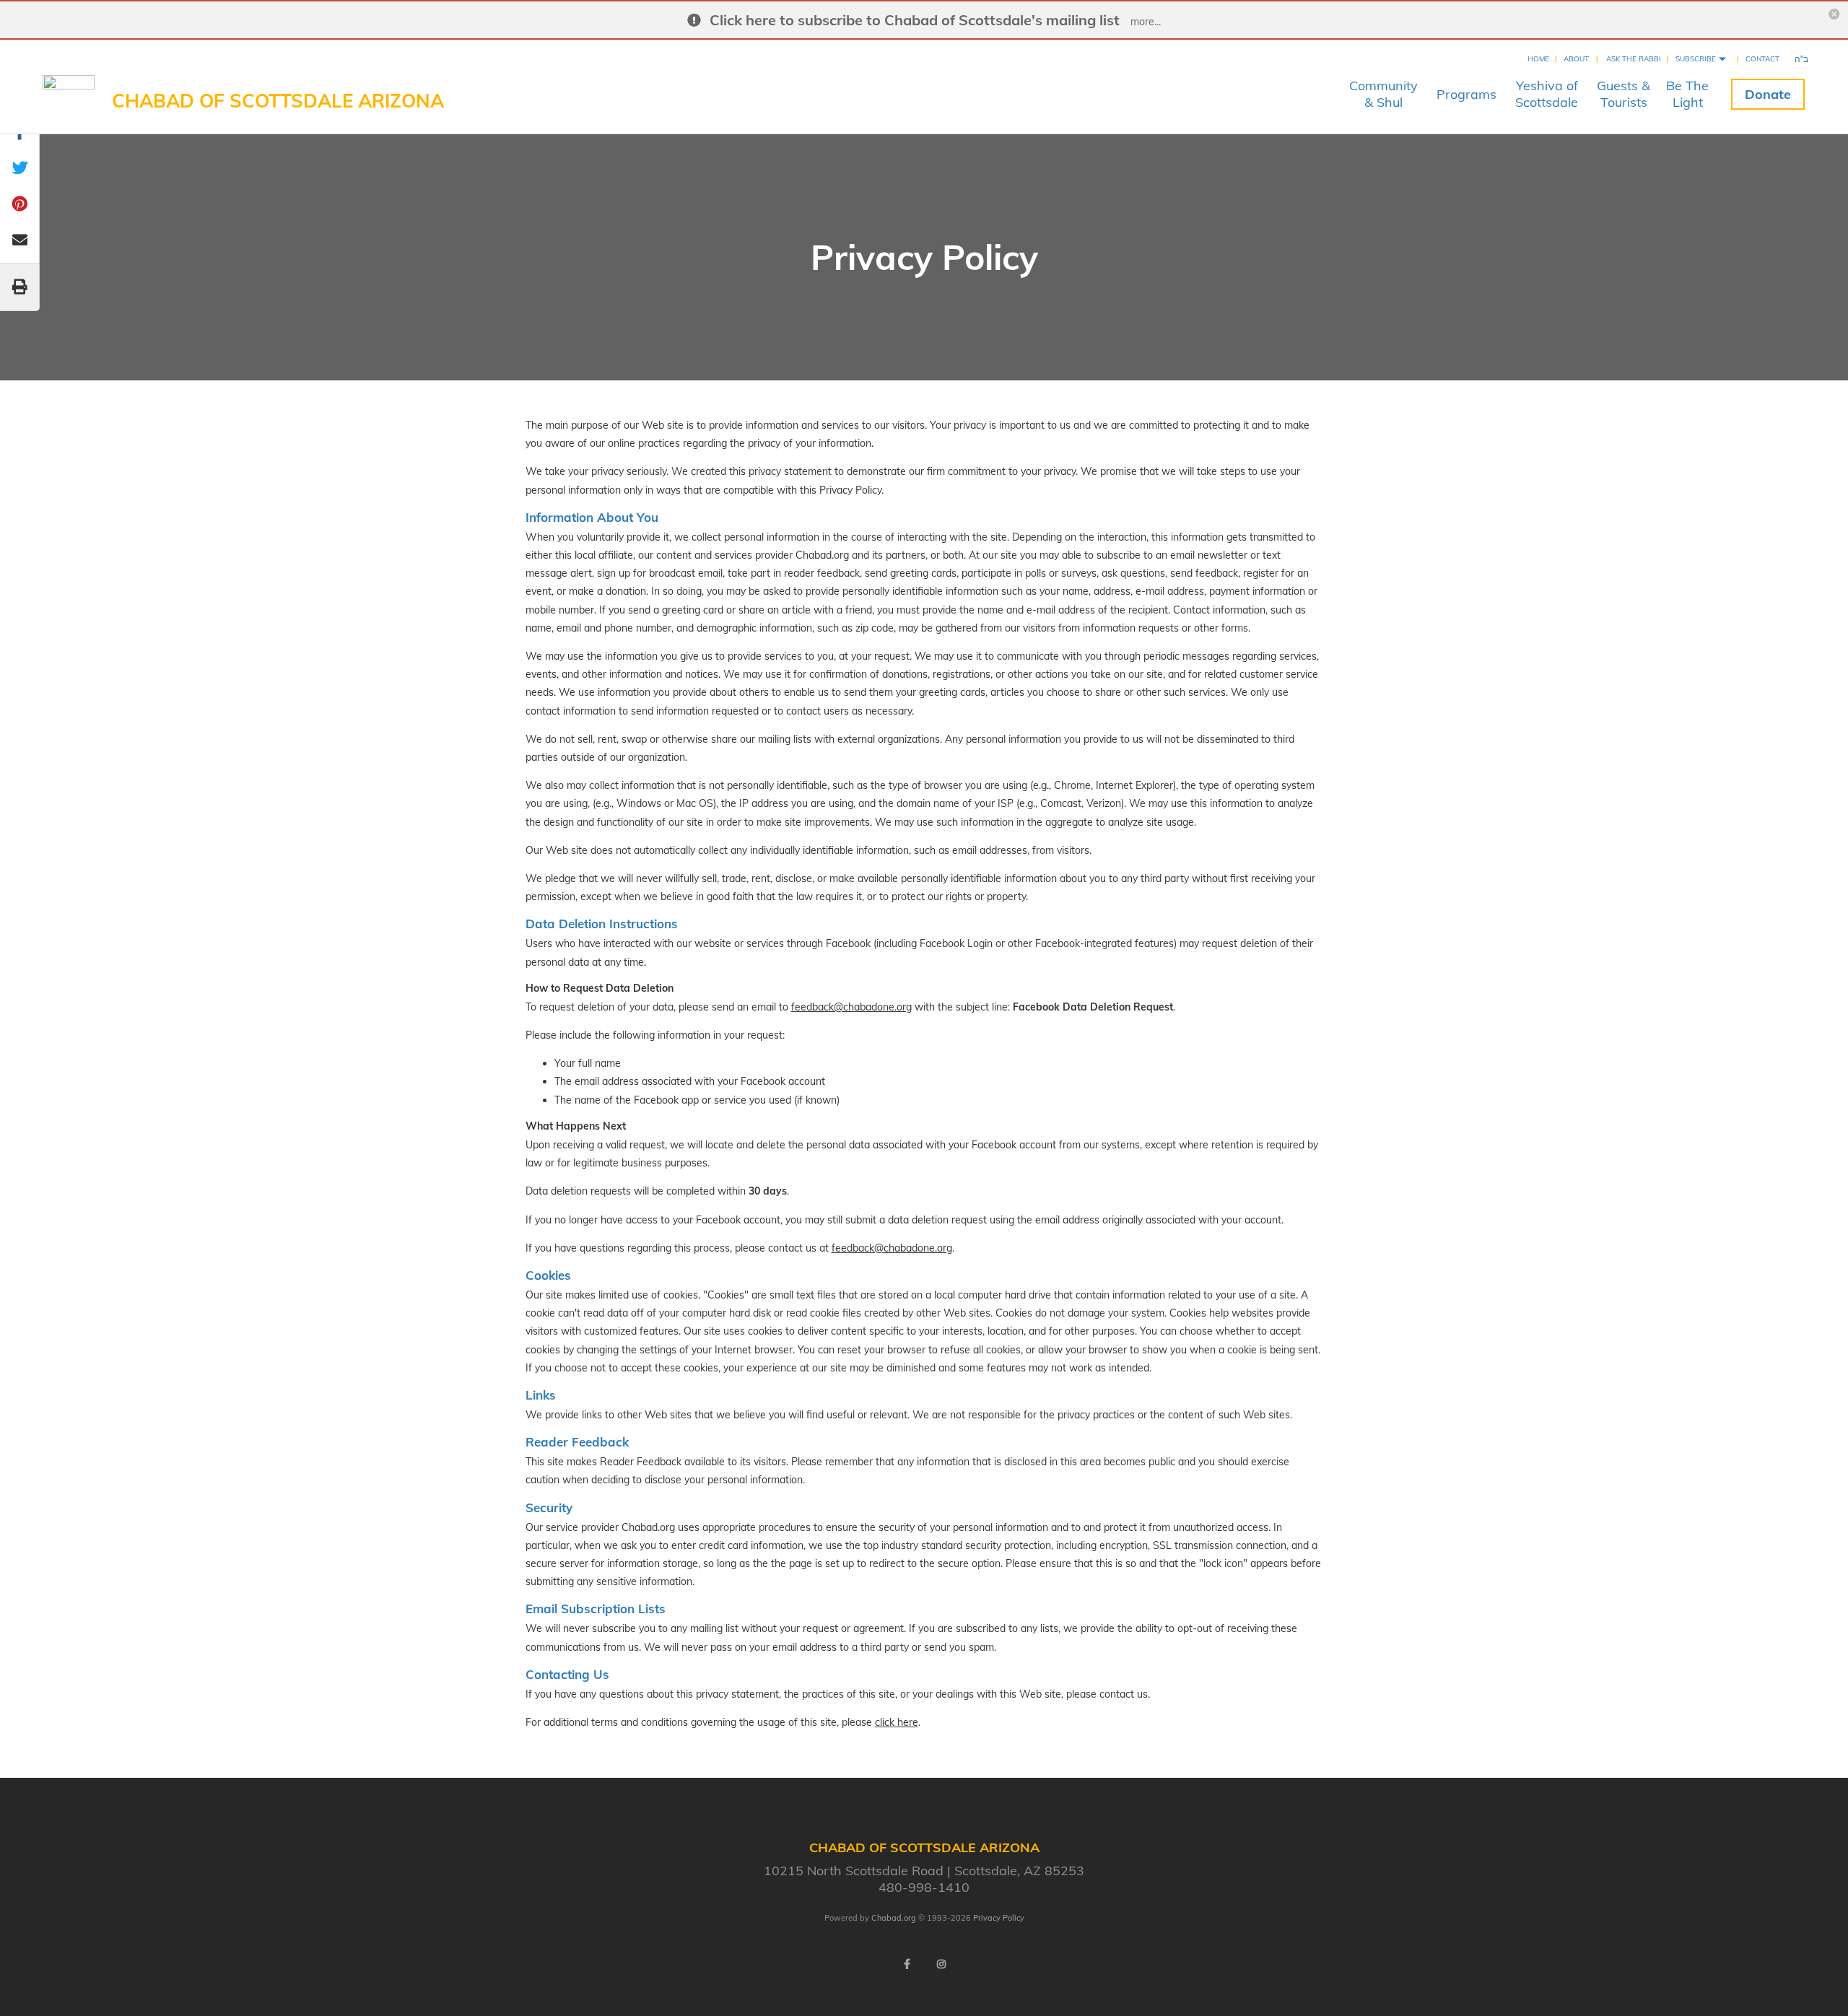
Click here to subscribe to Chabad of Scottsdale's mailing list (915, 20)
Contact (1762, 59)
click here (897, 1722)
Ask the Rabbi (1634, 59)
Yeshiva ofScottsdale (1547, 94)
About (1576, 59)
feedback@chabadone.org (851, 1007)
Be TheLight (1687, 94)
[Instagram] (941, 1964)
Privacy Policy (999, 1918)
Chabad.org (894, 1918)
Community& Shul (1383, 94)
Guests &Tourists (1623, 94)
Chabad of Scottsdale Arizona (278, 101)
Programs (1466, 94)
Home (1538, 59)
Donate (1768, 94)
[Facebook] (907, 1964)
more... (1146, 22)
